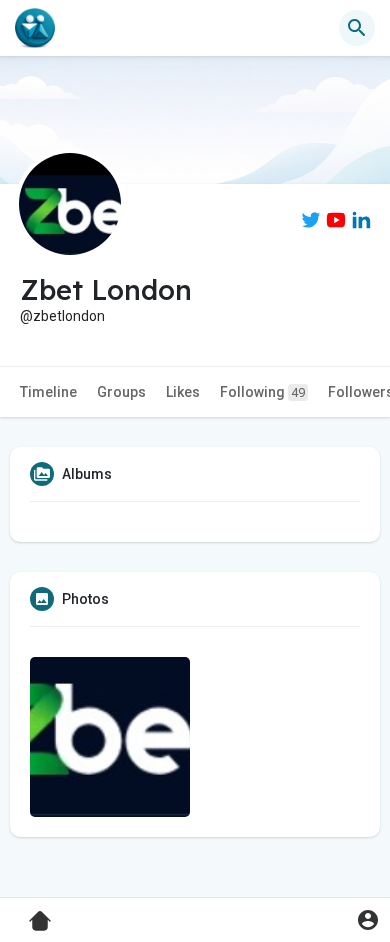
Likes (183, 392)
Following (262, 392)
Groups (121, 392)
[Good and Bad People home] (35, 28)
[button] (367, 919)
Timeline (48, 392)
